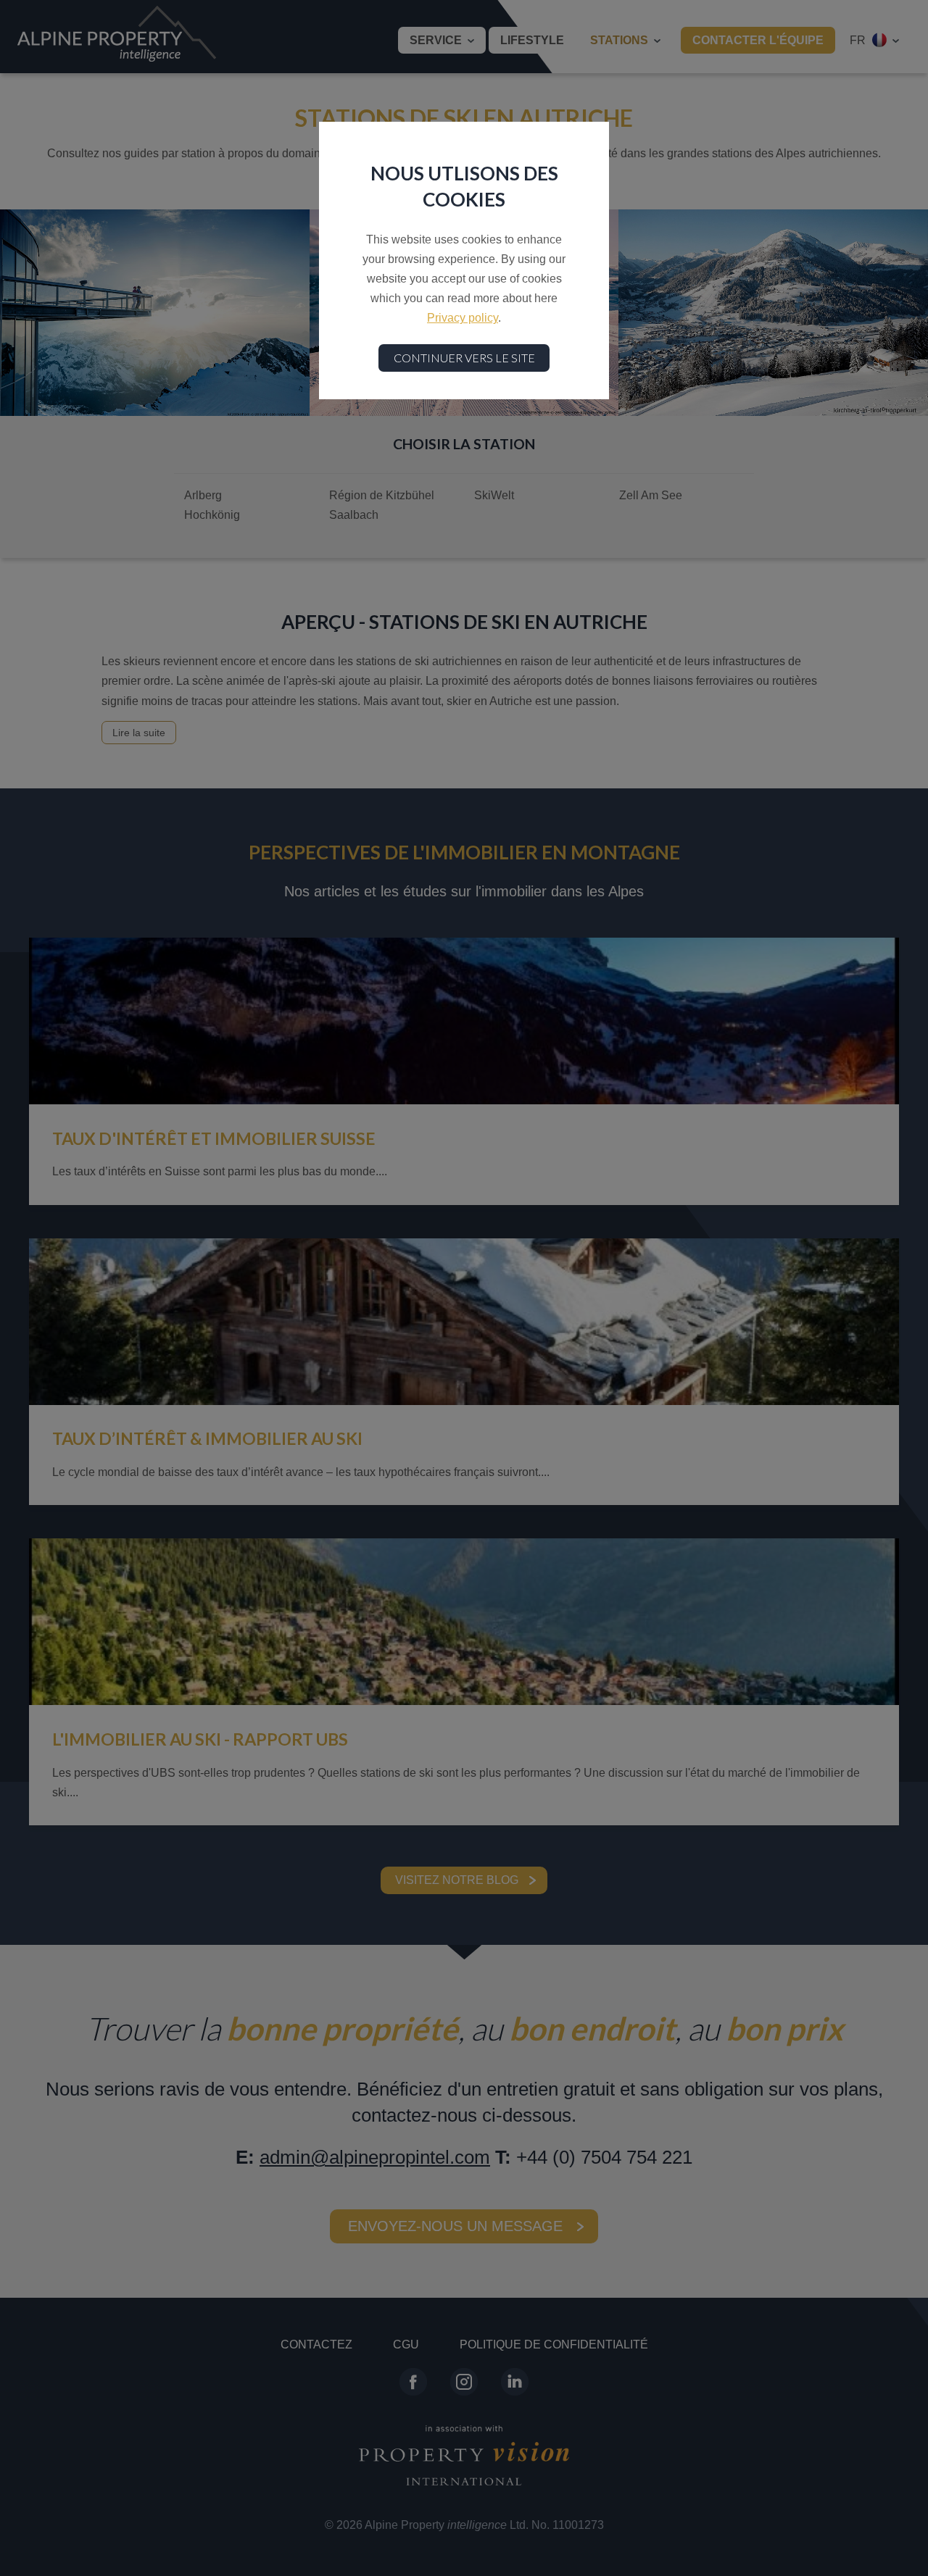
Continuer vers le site (464, 358)
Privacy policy (463, 318)
